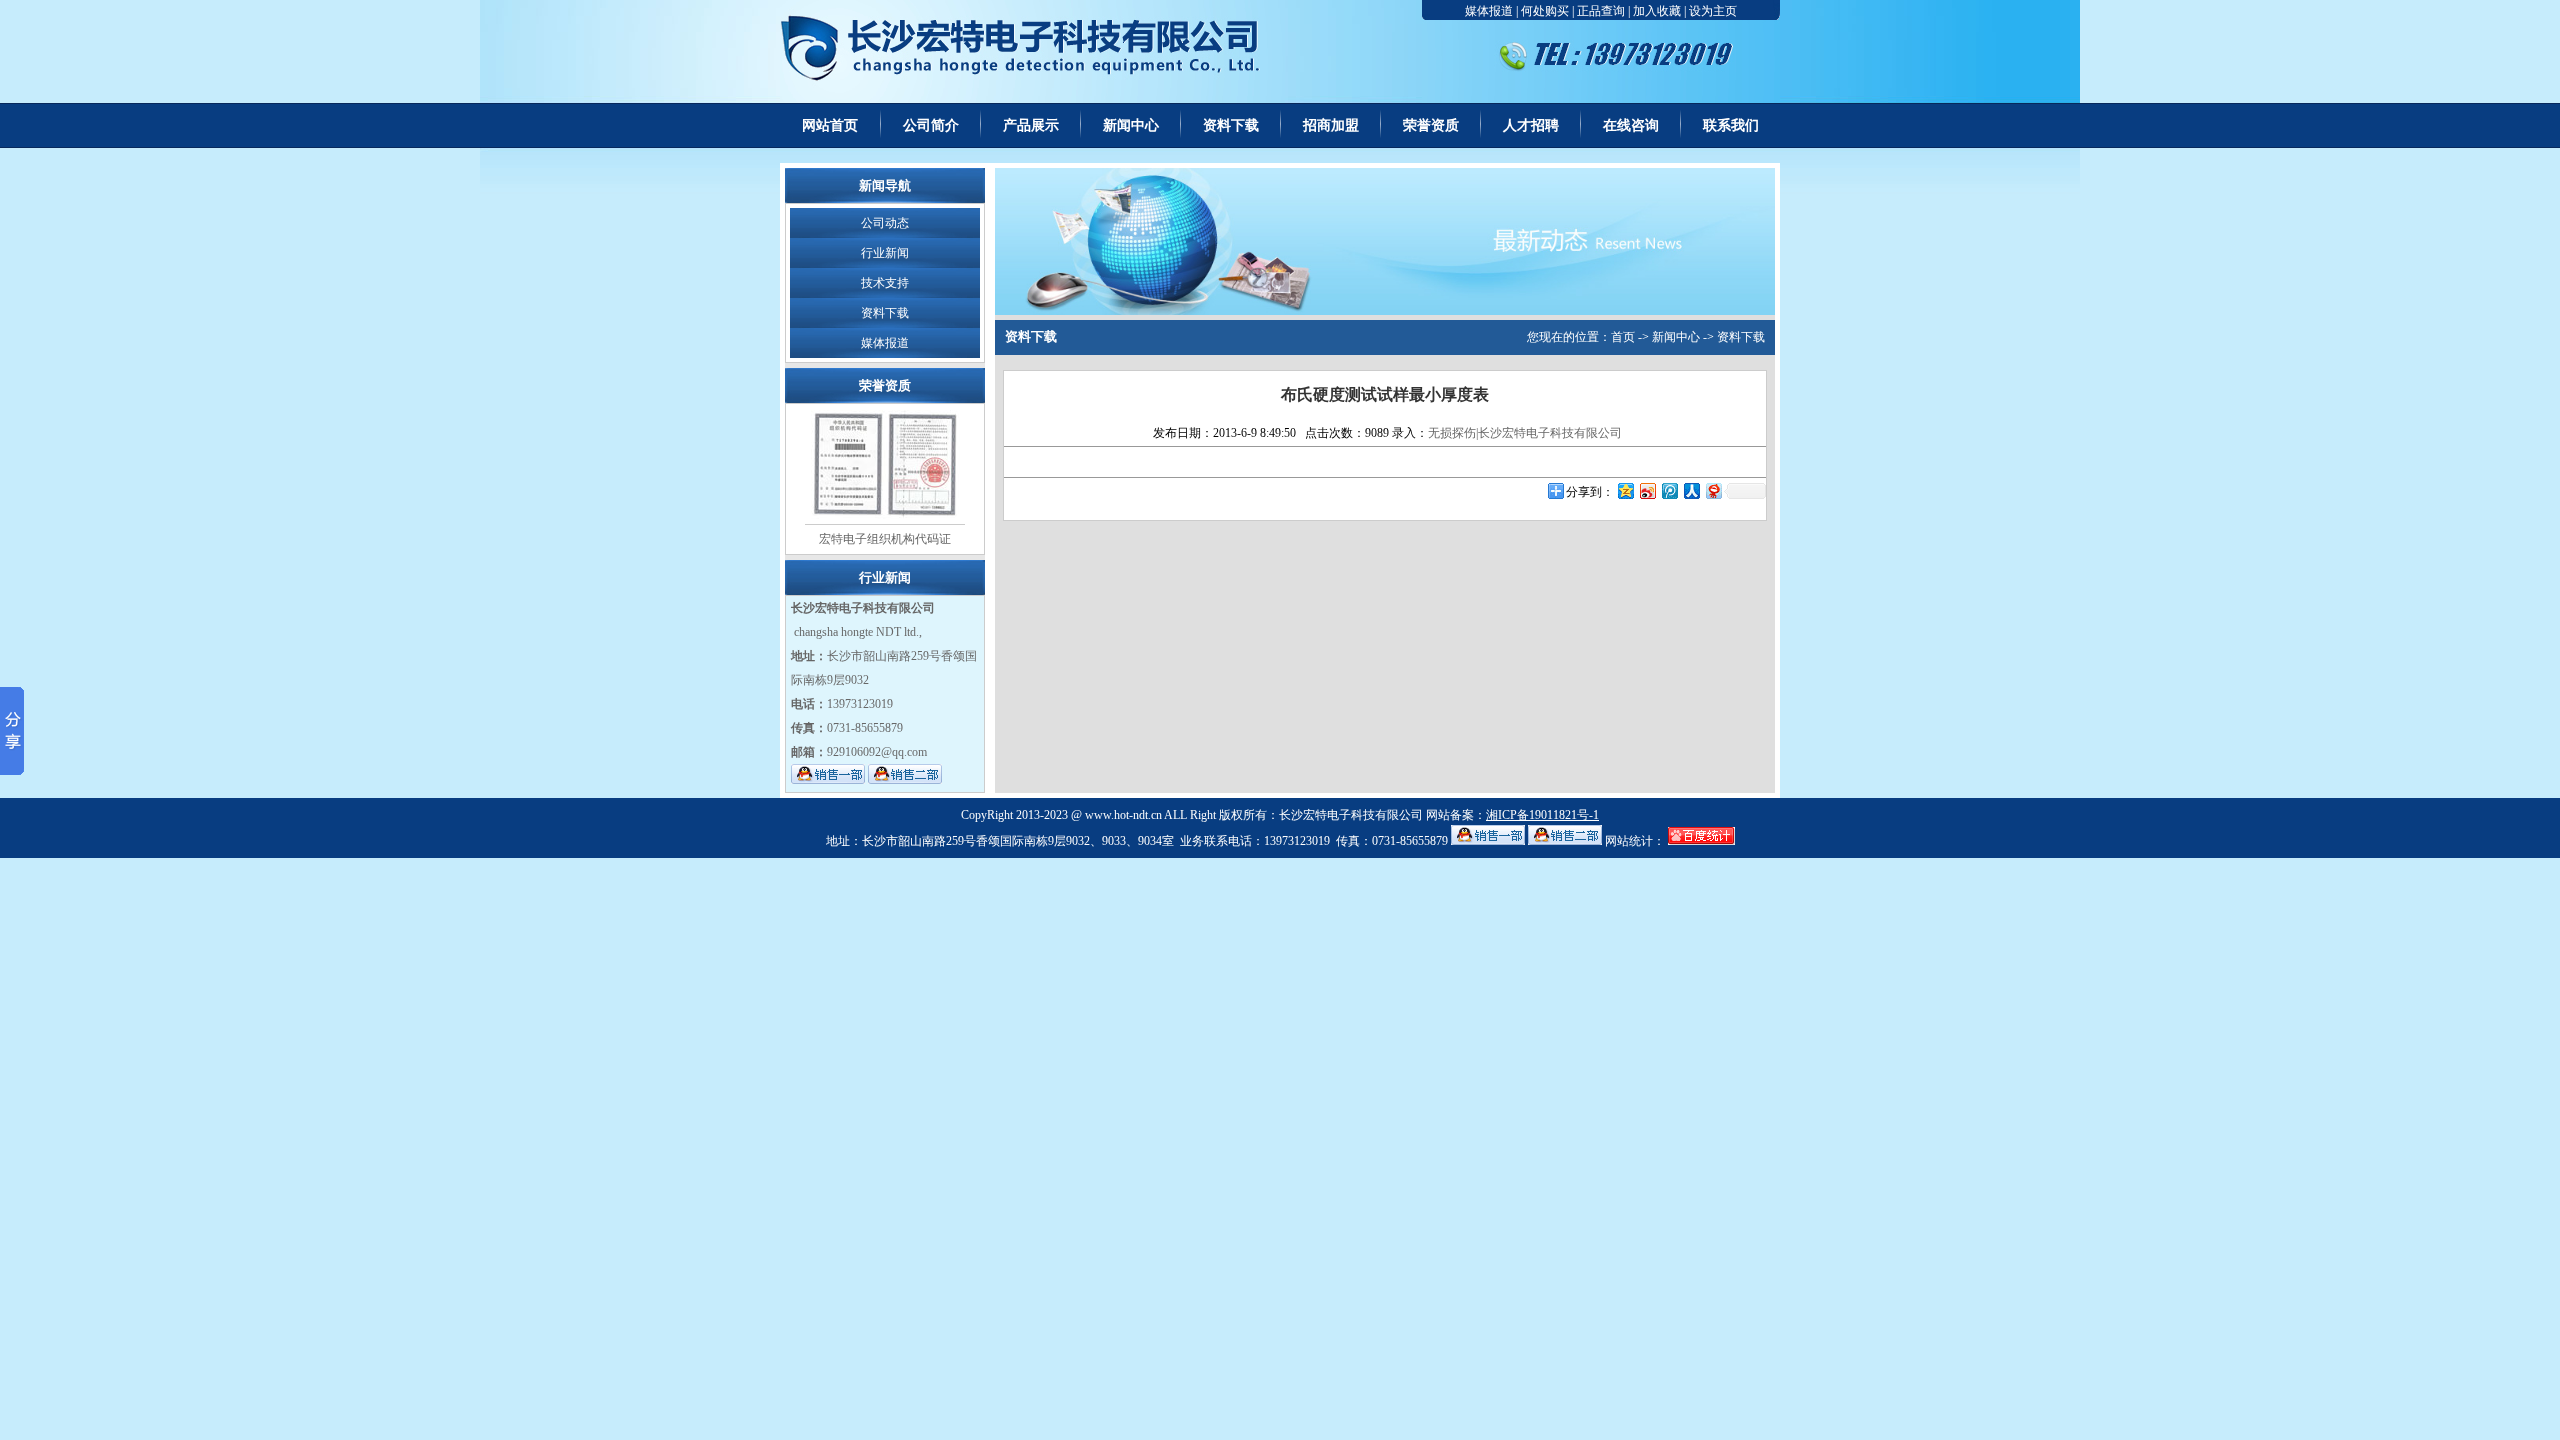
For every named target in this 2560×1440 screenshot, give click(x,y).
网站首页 (830, 125)
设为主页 (1713, 11)
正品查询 (1601, 11)
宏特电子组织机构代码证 (885, 539)
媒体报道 (1489, 11)
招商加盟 (1331, 125)
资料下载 (1231, 125)
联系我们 (1731, 125)
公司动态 (885, 223)
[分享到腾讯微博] (1669, 490)
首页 (1623, 337)
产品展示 (1031, 125)
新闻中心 (1131, 125)
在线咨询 (1631, 125)
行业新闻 (885, 253)
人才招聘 (1531, 125)
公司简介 (931, 125)
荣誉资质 (1431, 125)
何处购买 (1545, 11)
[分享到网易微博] (1713, 490)
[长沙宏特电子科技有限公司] (1032, 99)
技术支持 (885, 283)
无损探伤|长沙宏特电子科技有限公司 (1525, 433)
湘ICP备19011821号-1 (1542, 815)
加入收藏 (1657, 11)
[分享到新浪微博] (1647, 490)
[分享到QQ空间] (1625, 490)
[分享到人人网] (1691, 490)
